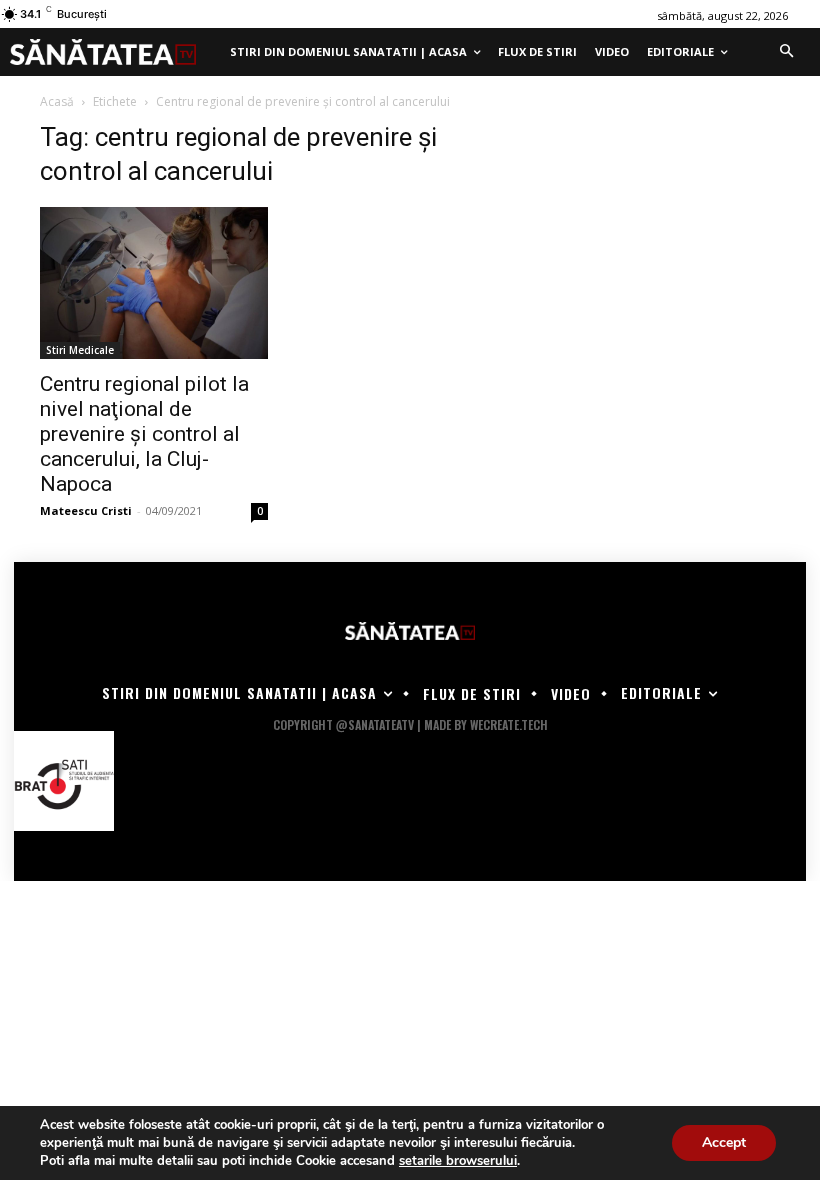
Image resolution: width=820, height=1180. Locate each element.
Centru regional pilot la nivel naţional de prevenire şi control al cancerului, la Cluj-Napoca (144, 434)
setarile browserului (458, 1161)
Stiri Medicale (80, 350)
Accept (724, 1142)
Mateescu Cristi (86, 510)
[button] (786, 52)
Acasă (57, 101)
